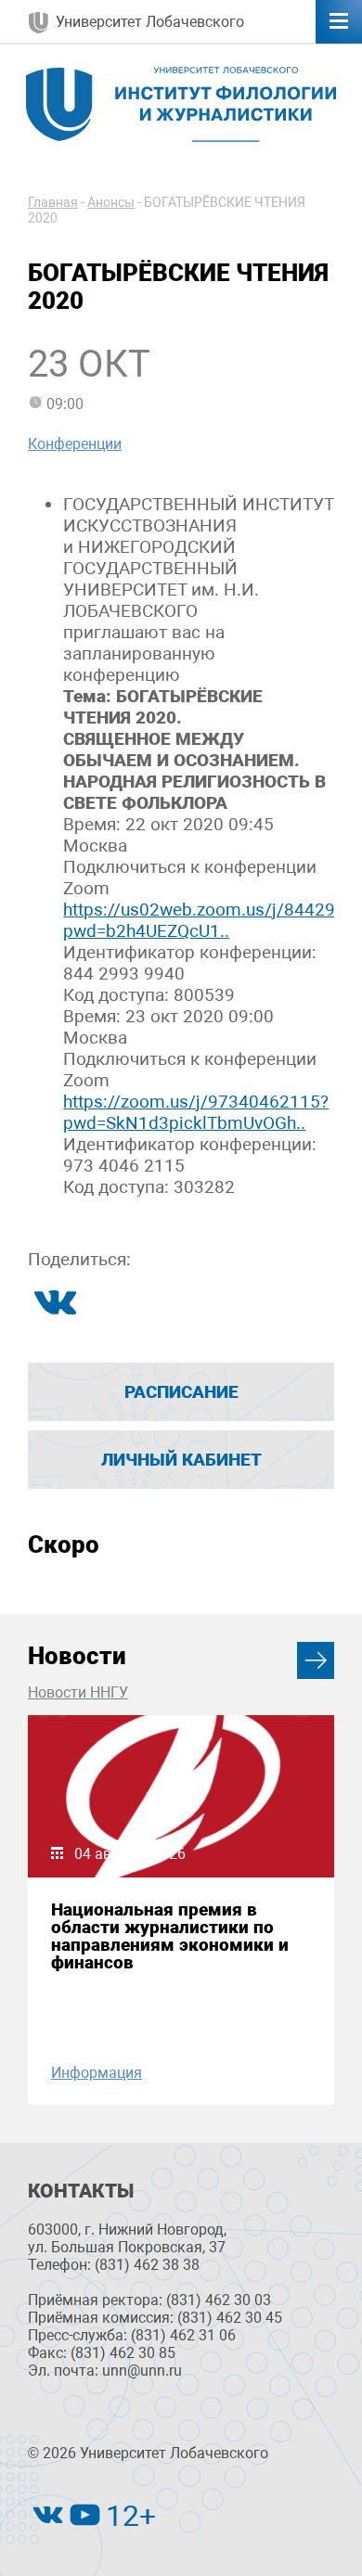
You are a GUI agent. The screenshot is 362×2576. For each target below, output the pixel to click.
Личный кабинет (181, 1460)
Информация (97, 2073)
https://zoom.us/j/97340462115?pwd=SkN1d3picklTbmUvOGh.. (196, 1112)
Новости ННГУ (78, 1692)
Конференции (75, 444)
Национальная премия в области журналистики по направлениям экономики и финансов (170, 1936)
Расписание (181, 1392)
